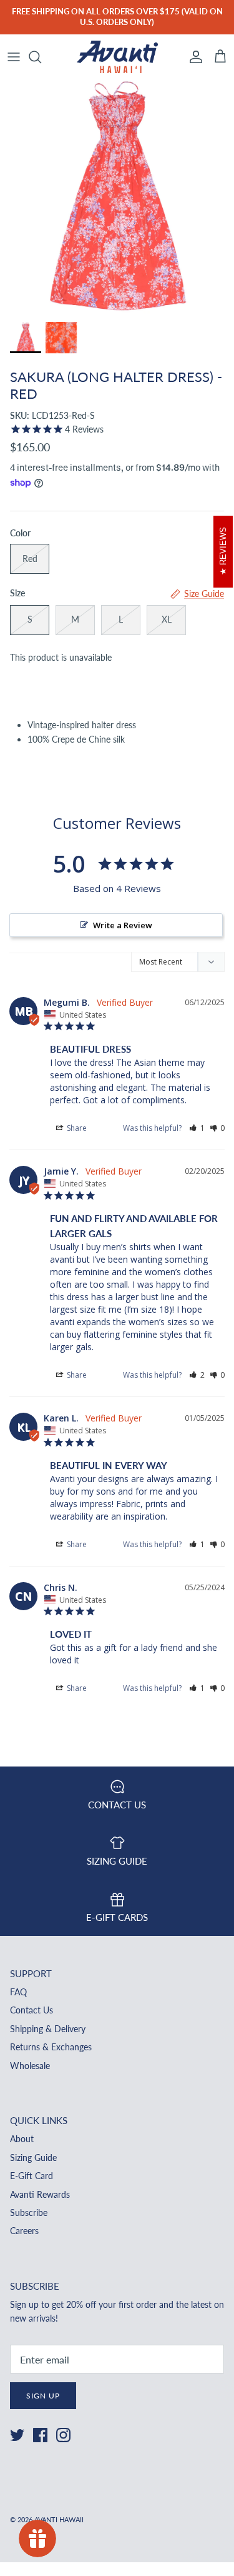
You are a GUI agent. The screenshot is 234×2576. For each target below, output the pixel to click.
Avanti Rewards (40, 2194)
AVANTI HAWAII (59, 2519)
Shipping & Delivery (48, 2029)
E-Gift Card (32, 2176)
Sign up (43, 2396)
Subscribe (29, 2213)
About (22, 2139)
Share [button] (76, 1128)
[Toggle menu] (14, 57)
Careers (24, 2231)
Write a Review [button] (123, 925)
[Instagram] (63, 2435)
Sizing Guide (33, 2158)
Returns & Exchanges (51, 2047)
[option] (117, 197)
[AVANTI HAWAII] (117, 57)
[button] (197, 1128)
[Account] (193, 57)
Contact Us (32, 2010)
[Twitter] (17, 2435)
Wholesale (30, 2066)
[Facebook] (40, 2435)
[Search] (41, 57)
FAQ (18, 1992)
